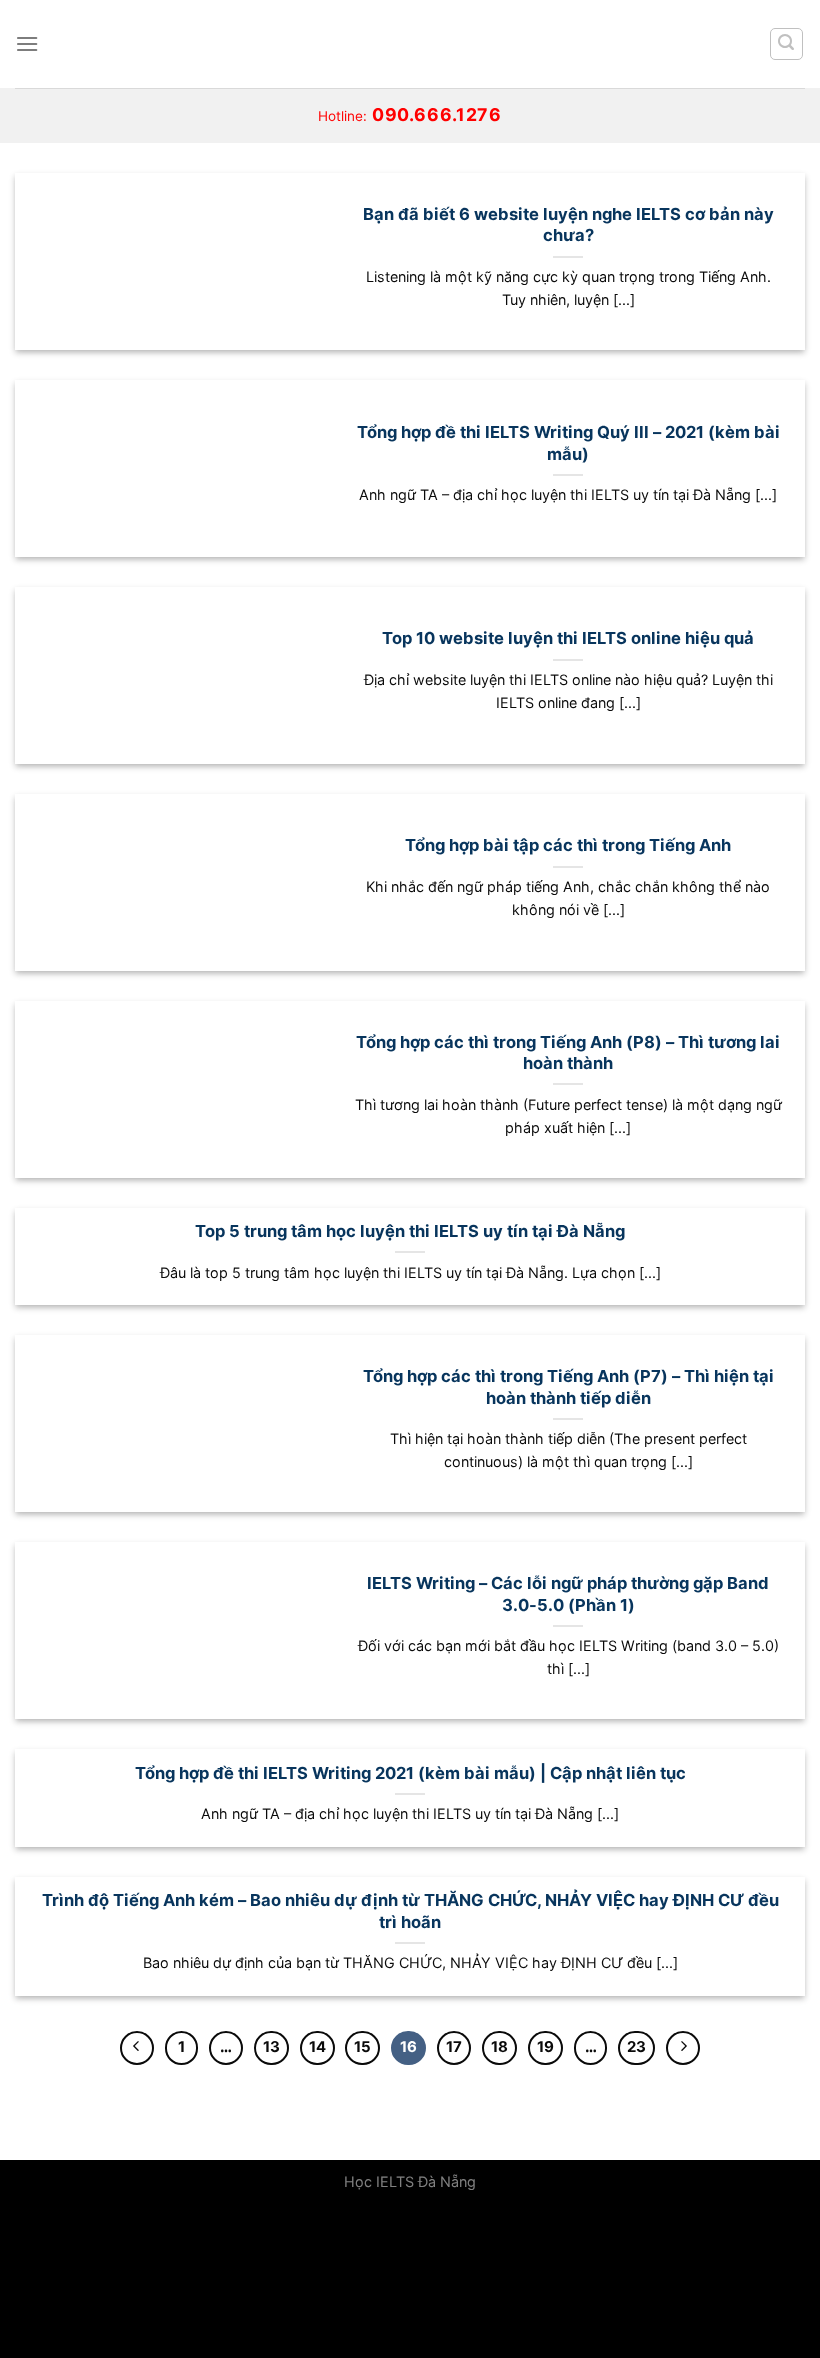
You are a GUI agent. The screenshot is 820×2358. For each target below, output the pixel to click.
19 (545, 2047)
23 (636, 2047)
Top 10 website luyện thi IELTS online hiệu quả (568, 638)
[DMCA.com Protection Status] (150, 2281)
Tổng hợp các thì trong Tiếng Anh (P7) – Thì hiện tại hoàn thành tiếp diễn (568, 1387)
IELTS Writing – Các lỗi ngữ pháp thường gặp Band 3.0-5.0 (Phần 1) (568, 1594)
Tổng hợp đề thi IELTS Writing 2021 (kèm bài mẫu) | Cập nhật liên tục (410, 1773)
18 (499, 2047)
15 (362, 2047)
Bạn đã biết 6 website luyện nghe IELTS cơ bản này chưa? (568, 225)
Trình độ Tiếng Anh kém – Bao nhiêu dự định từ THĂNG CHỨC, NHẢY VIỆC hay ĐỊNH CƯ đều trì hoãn (410, 1911)
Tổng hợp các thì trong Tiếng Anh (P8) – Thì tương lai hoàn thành (568, 1053)
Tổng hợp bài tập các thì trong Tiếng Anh (568, 845)
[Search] (787, 44)
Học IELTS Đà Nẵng (410, 2181)
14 (317, 2047)
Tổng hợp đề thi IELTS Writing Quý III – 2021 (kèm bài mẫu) (568, 443)
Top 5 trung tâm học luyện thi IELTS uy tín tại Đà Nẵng (410, 1231)
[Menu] (27, 43)
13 (271, 2047)
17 (454, 2047)
